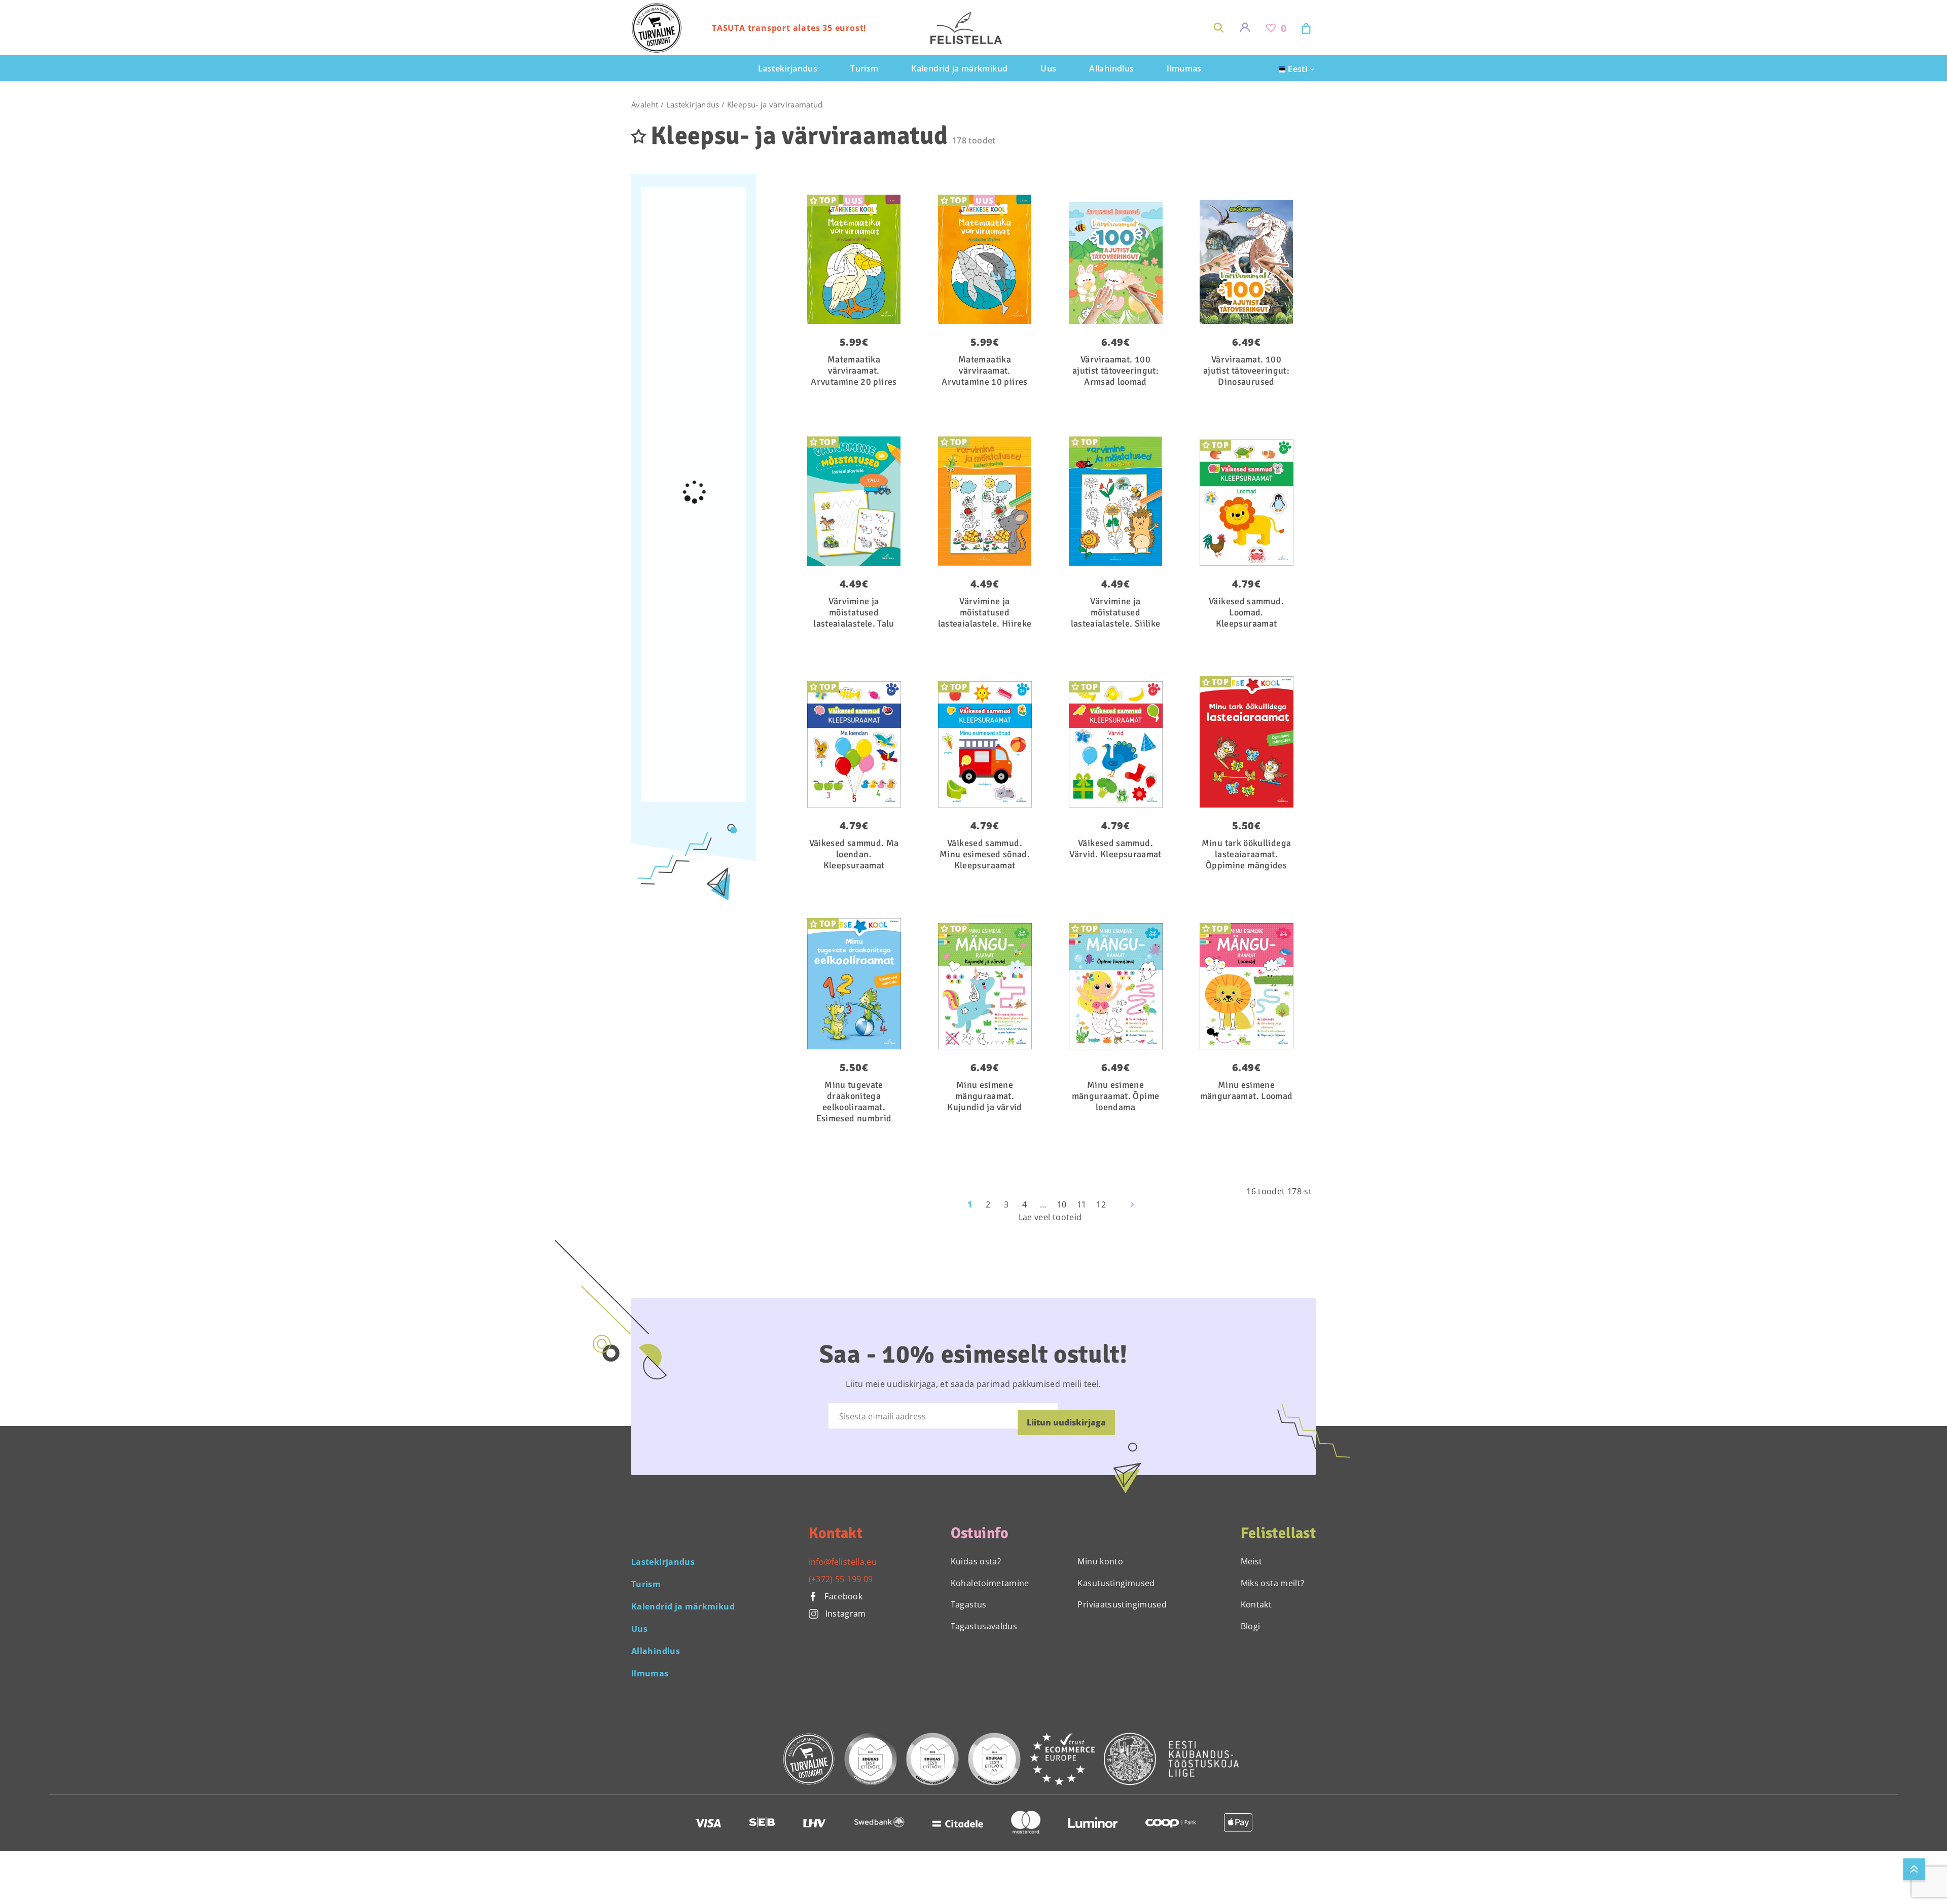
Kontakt (1256, 1604)
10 (1062, 1204)
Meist (1252, 1561)
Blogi (1251, 1626)
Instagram (846, 1614)
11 (1082, 1204)
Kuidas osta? (976, 1561)
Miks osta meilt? (1273, 1583)
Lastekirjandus (693, 104)
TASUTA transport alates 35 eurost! (789, 28)
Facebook (842, 1596)
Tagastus (969, 1604)
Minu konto (1100, 1561)
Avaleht (645, 104)
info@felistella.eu (843, 1562)
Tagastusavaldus (984, 1626)
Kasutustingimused (1116, 1583)
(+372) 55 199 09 (841, 1579)
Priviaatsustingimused (1122, 1604)
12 (1101, 1204)
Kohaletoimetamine (990, 1583)
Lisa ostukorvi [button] (1109, 198)
